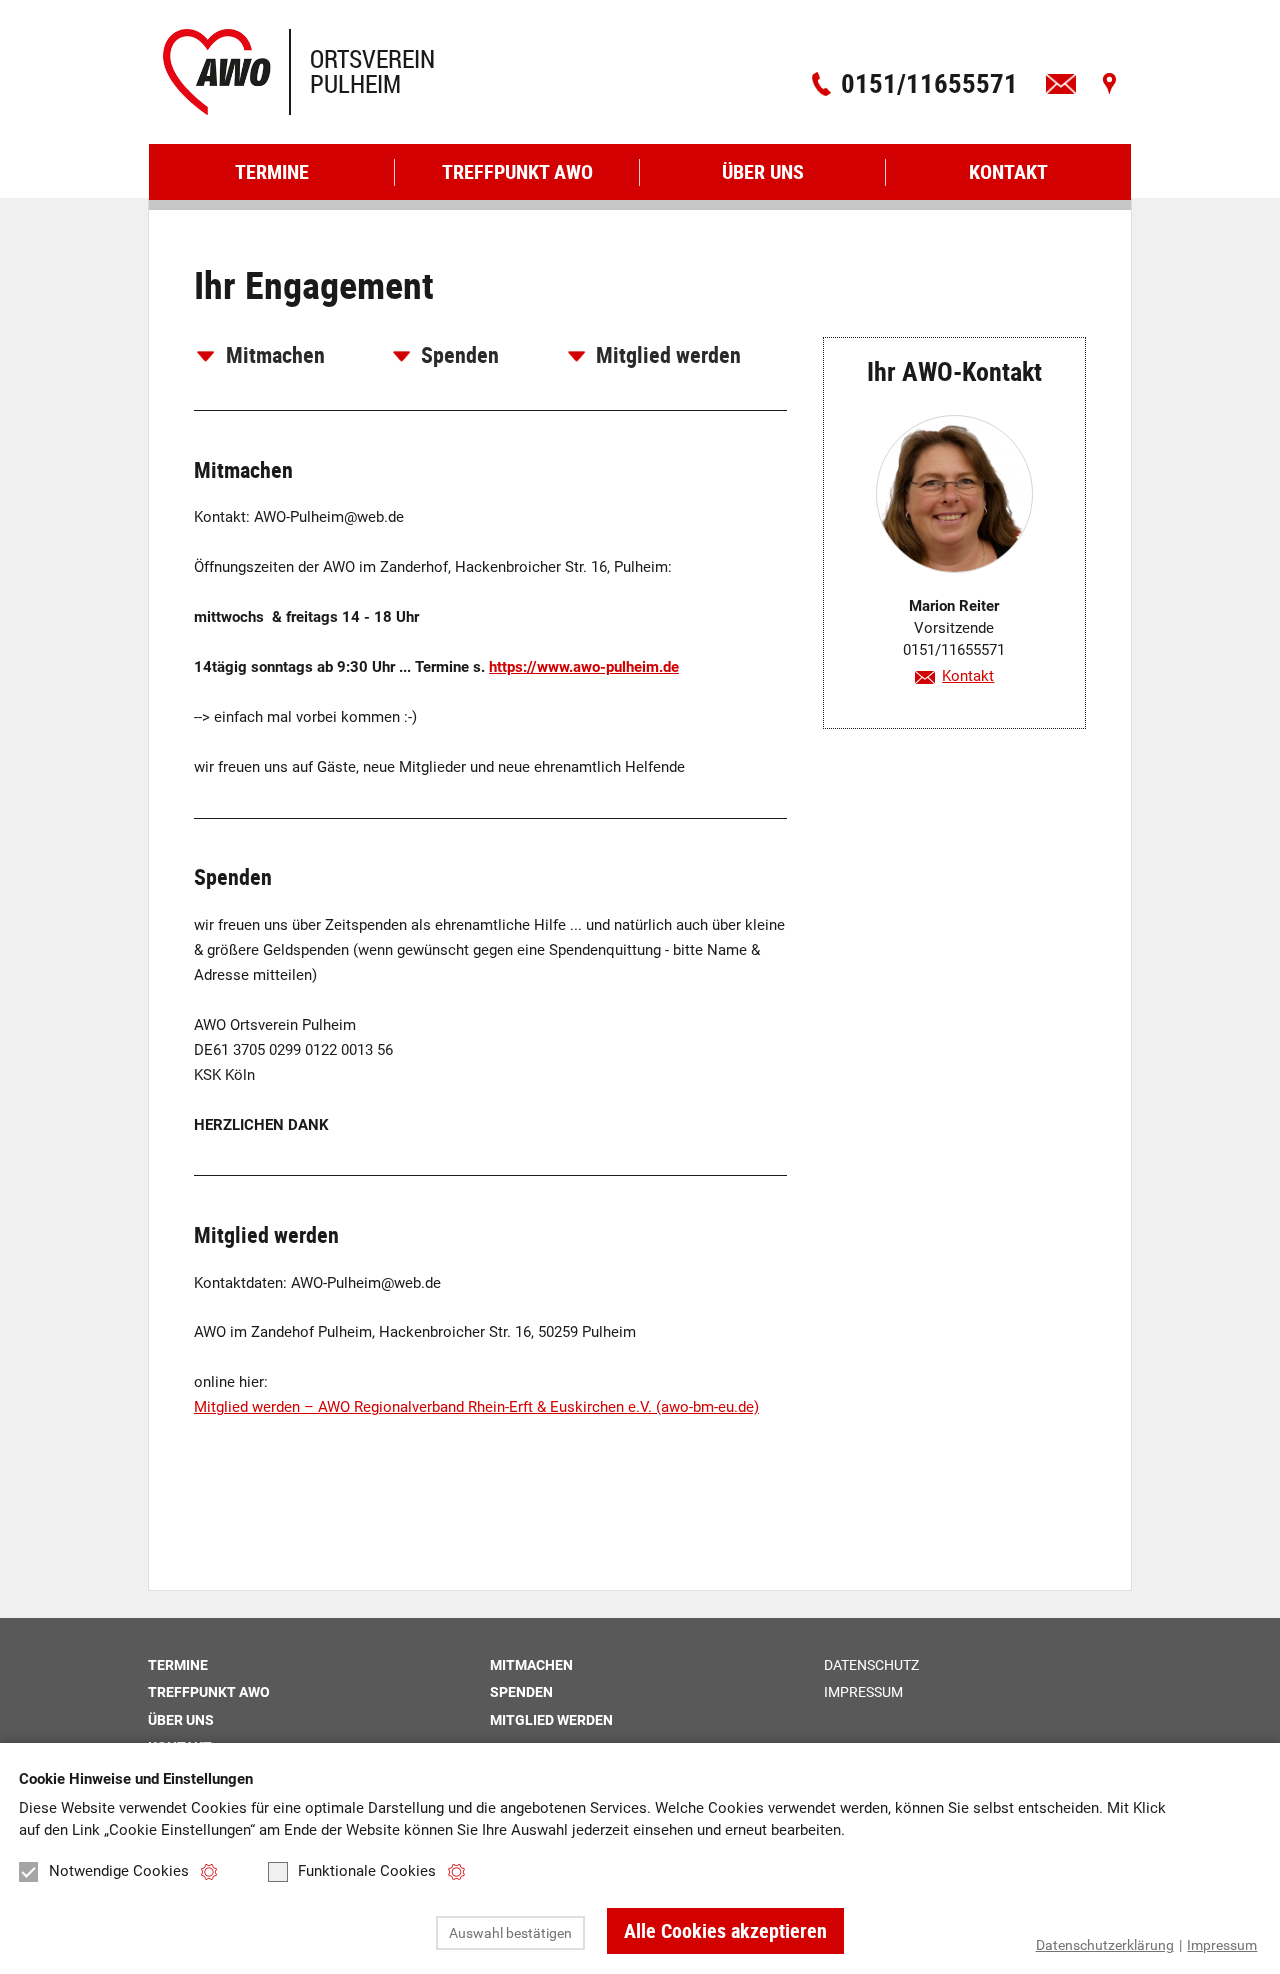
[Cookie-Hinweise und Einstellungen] (209, 1872)
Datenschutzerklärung (1105, 1945)
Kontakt (968, 676)
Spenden (460, 354)
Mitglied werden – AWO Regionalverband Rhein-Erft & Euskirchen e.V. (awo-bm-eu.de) (476, 1407)
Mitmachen (275, 354)
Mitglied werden (668, 354)
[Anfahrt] (1109, 84)
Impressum (1222, 1945)
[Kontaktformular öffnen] (1061, 84)
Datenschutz (871, 1665)
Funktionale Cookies (367, 1871)
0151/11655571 (929, 82)
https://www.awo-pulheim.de (584, 667)
